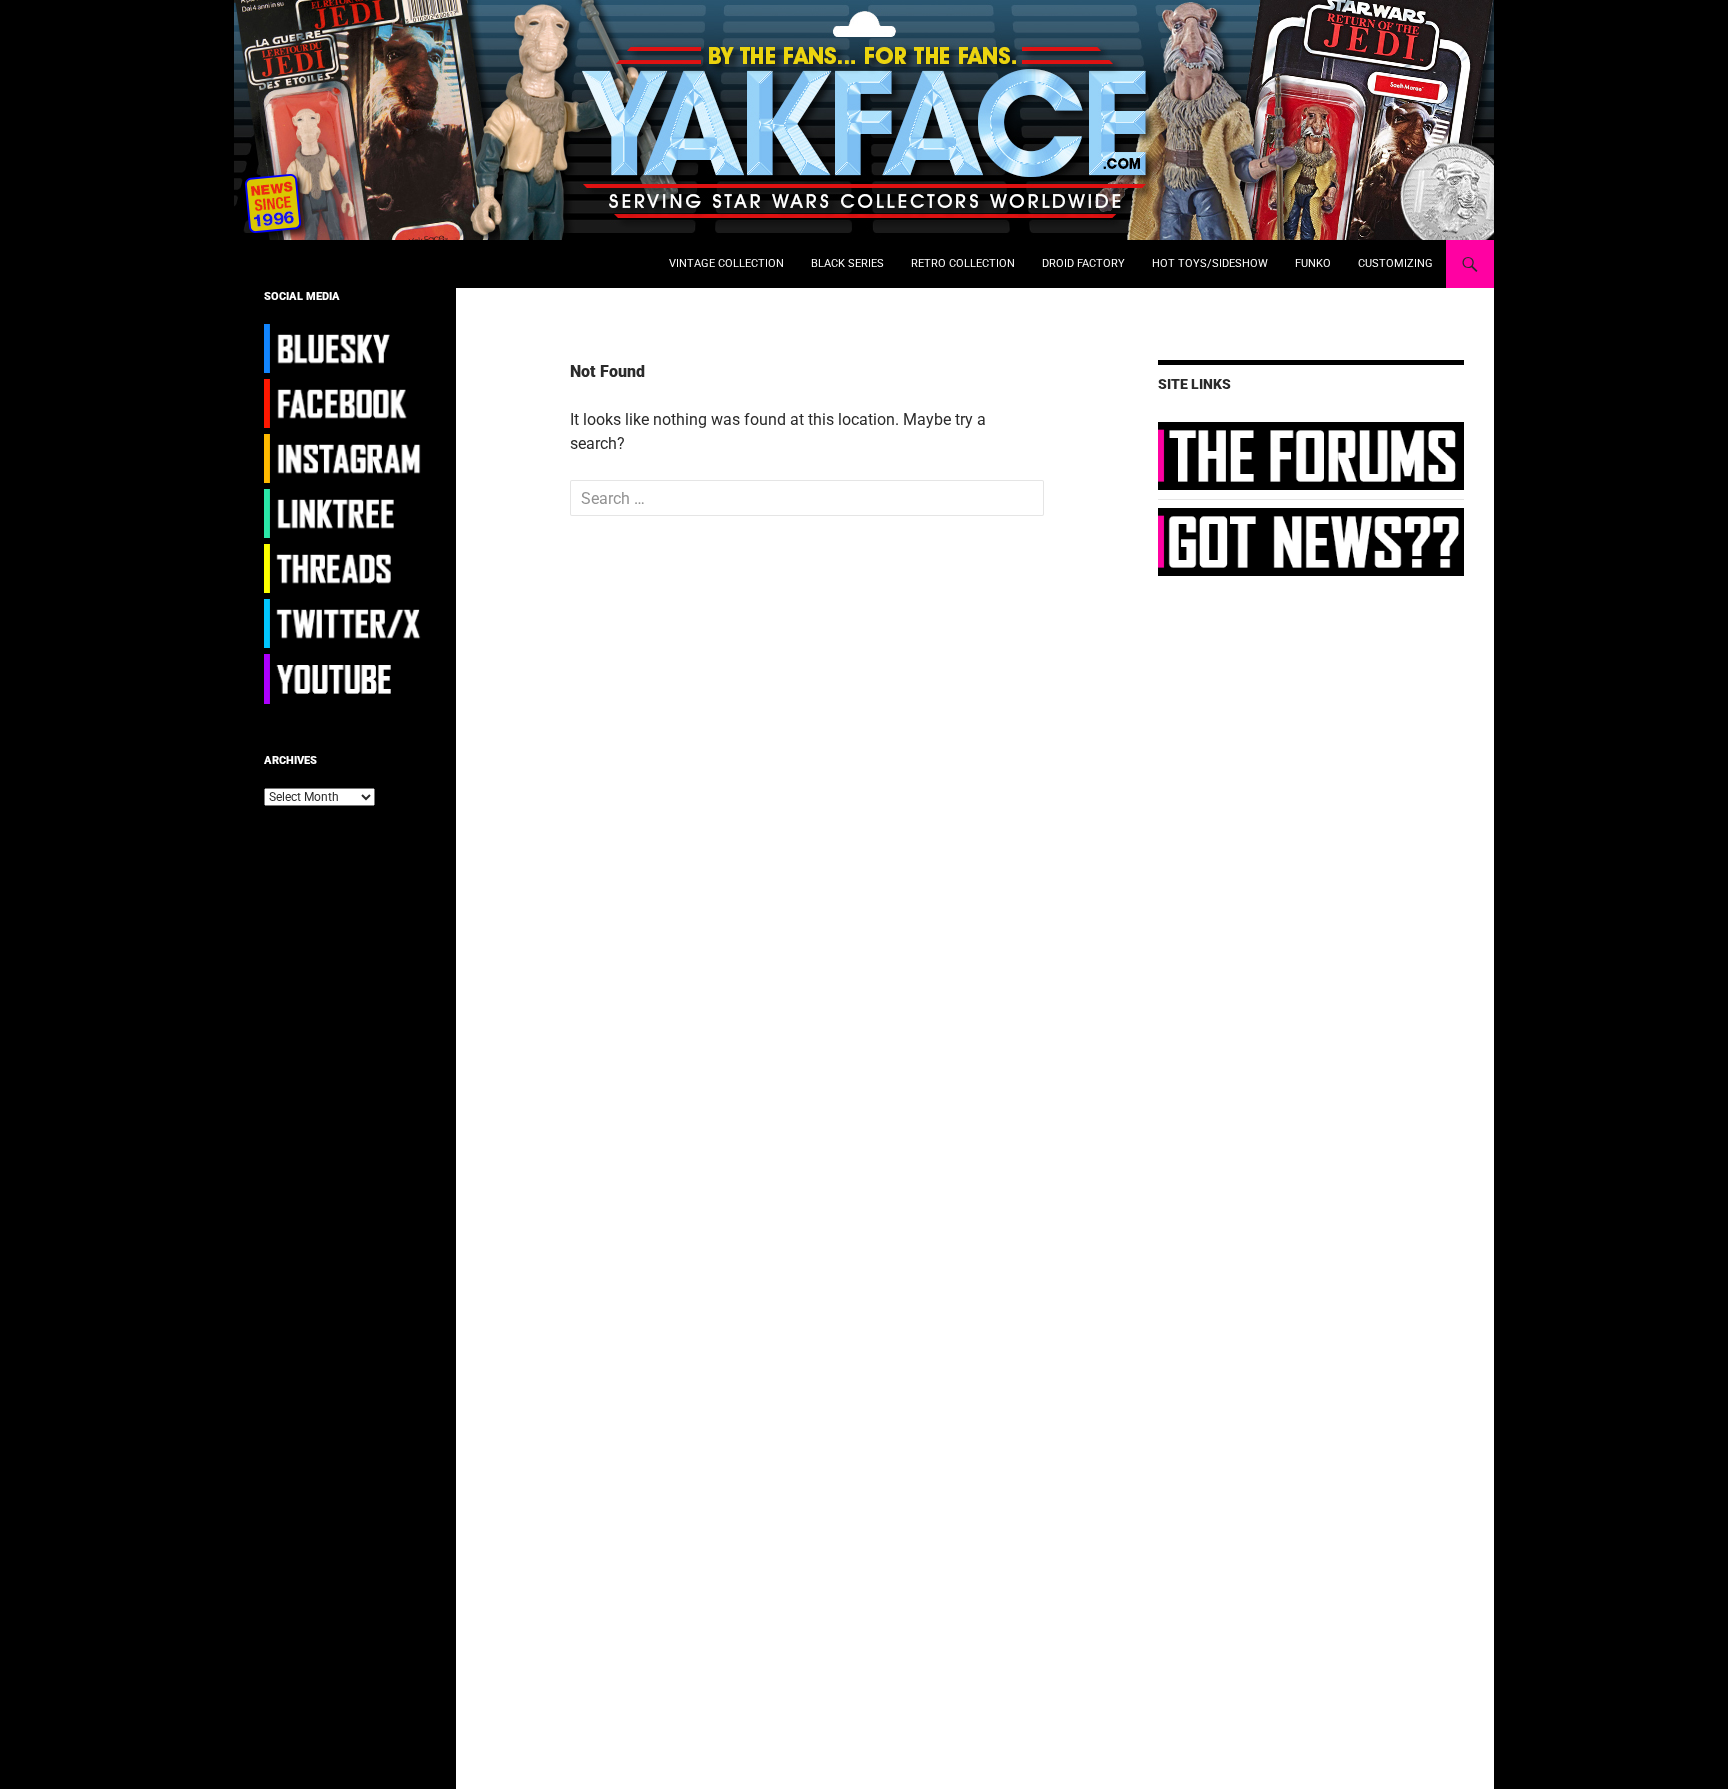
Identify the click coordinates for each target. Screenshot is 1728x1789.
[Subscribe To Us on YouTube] (345, 678)
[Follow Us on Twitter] (345, 623)
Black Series (847, 263)
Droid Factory (1083, 263)
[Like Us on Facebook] (345, 403)
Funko (1313, 263)
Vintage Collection (726, 263)
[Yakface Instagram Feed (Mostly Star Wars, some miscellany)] (345, 458)
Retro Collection (963, 263)
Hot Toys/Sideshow (1210, 263)
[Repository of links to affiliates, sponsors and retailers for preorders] (345, 513)
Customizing (1395, 263)
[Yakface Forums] (1311, 455)
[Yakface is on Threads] (345, 568)
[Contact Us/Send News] (1311, 541)
